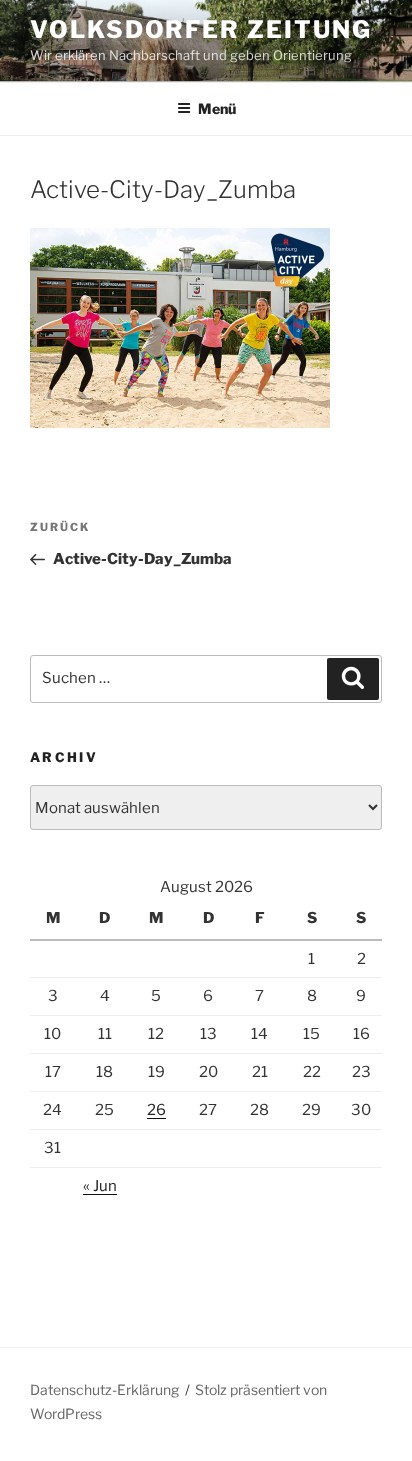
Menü (217, 108)
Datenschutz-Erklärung (104, 1389)
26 (156, 1110)
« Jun (100, 1186)
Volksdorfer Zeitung (200, 29)
